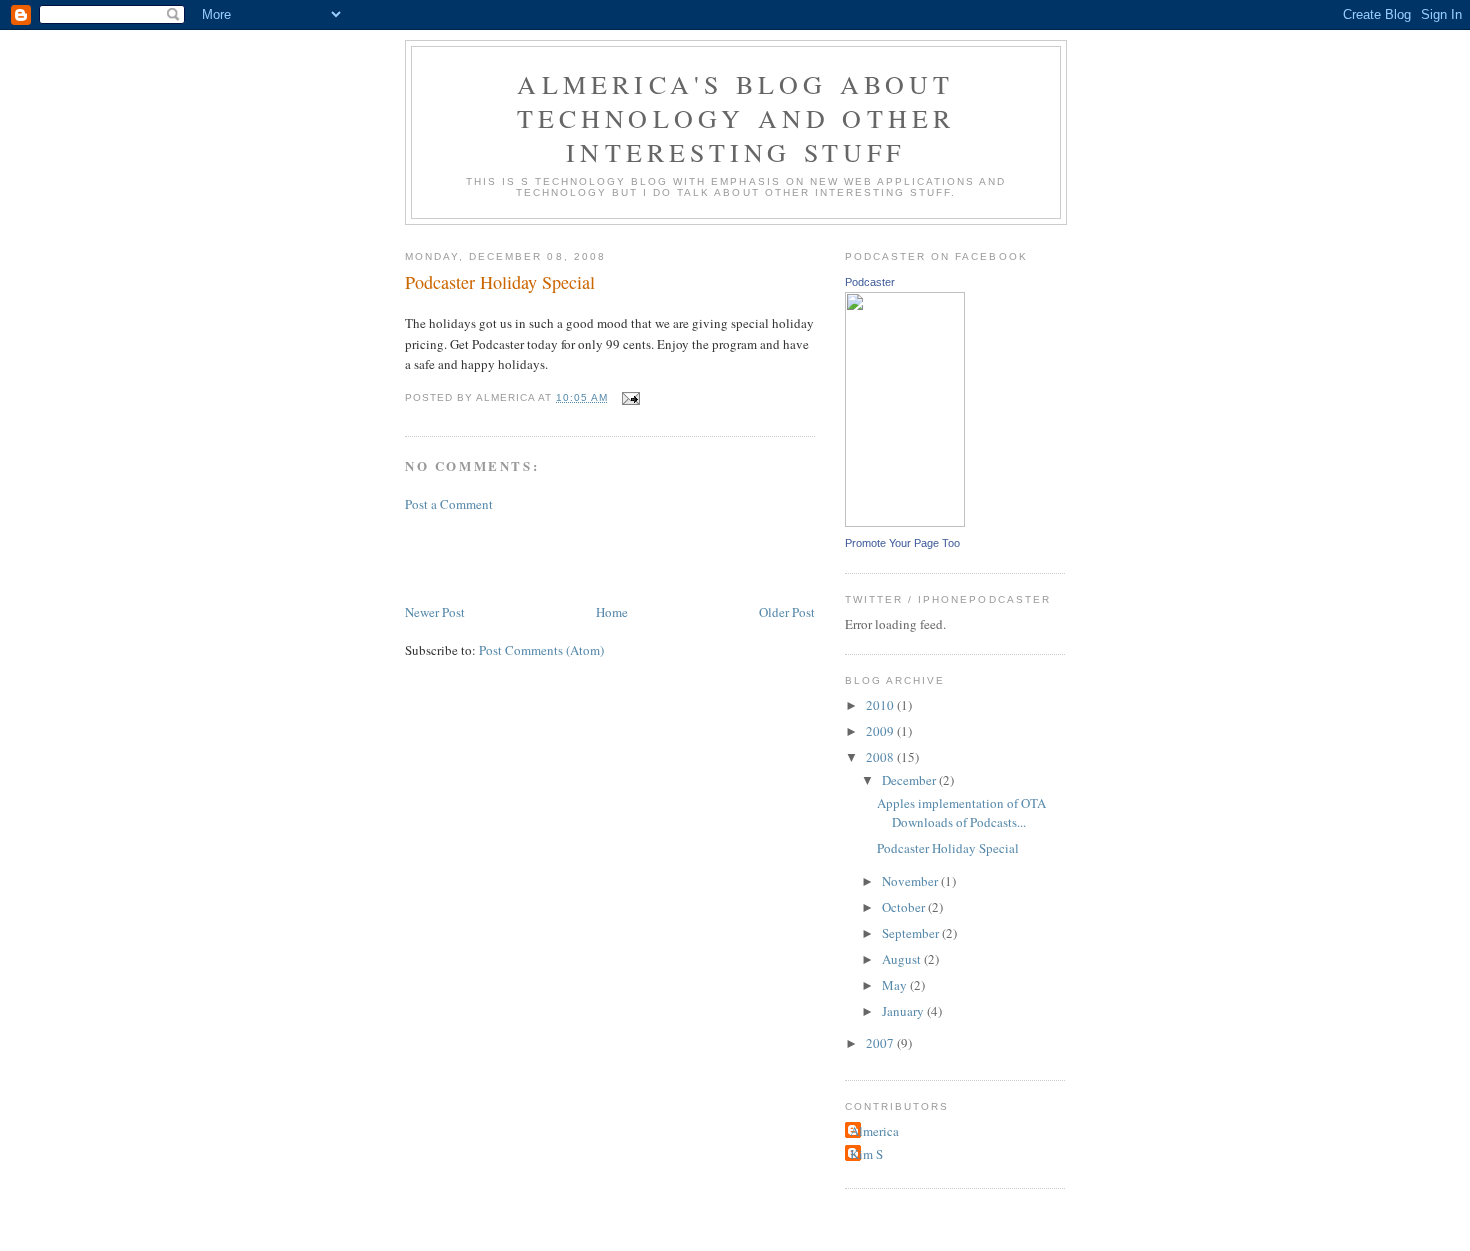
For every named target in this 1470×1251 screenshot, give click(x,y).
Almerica (874, 1131)
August (903, 959)
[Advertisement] (639, 556)
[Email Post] (629, 397)
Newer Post (435, 612)
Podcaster (870, 282)
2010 (881, 705)
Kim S (866, 1154)
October (905, 907)
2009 (881, 731)
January (904, 1011)
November (911, 881)
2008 (881, 757)
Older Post (787, 612)
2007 (881, 1043)
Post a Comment (449, 504)
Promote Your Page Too (902, 543)
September (912, 933)
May (896, 985)
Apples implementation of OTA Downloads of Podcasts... (961, 813)
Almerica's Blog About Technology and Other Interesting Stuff (736, 118)
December (910, 780)
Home (612, 612)
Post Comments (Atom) (541, 650)
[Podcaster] (905, 522)
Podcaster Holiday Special (500, 282)
